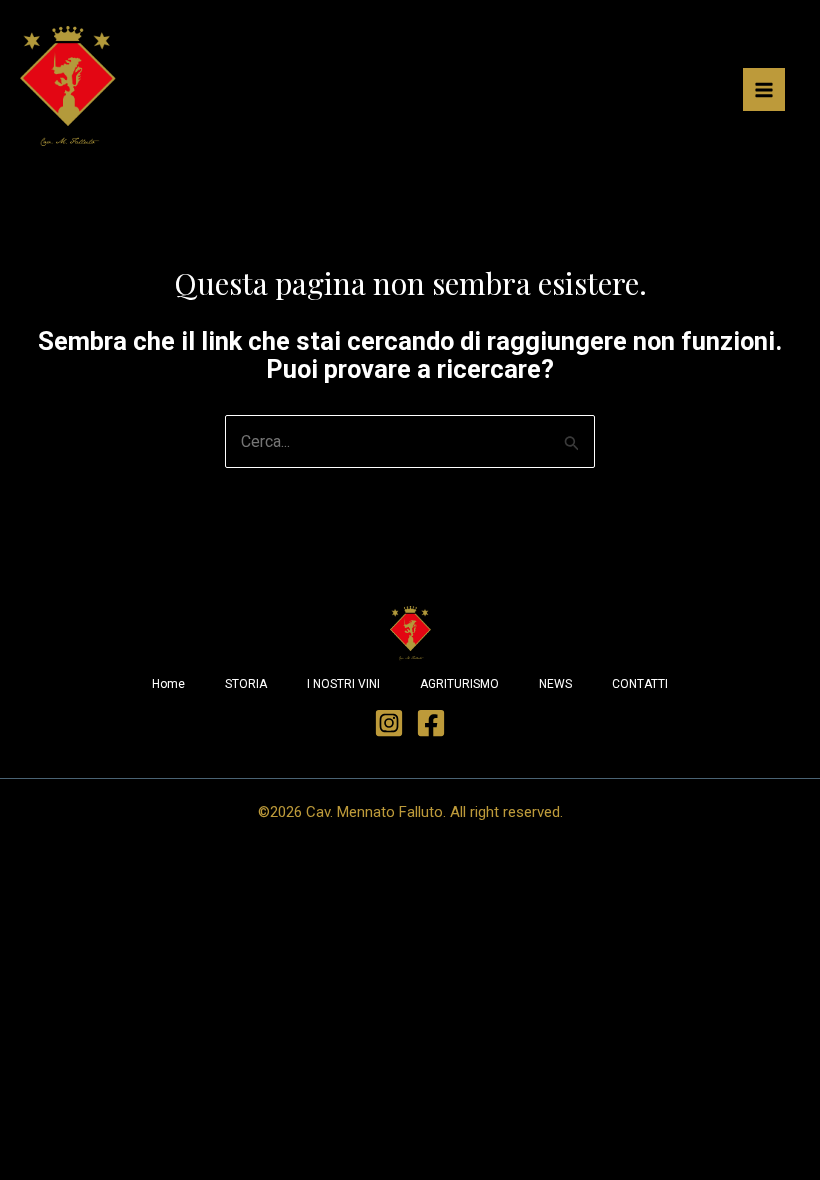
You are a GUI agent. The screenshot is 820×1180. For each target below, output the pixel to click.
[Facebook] (431, 723)
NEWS (555, 684)
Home (168, 684)
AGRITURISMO (459, 684)
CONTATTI (640, 684)
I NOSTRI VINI (343, 684)
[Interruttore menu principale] (764, 89)
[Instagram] (389, 723)
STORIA (246, 684)
